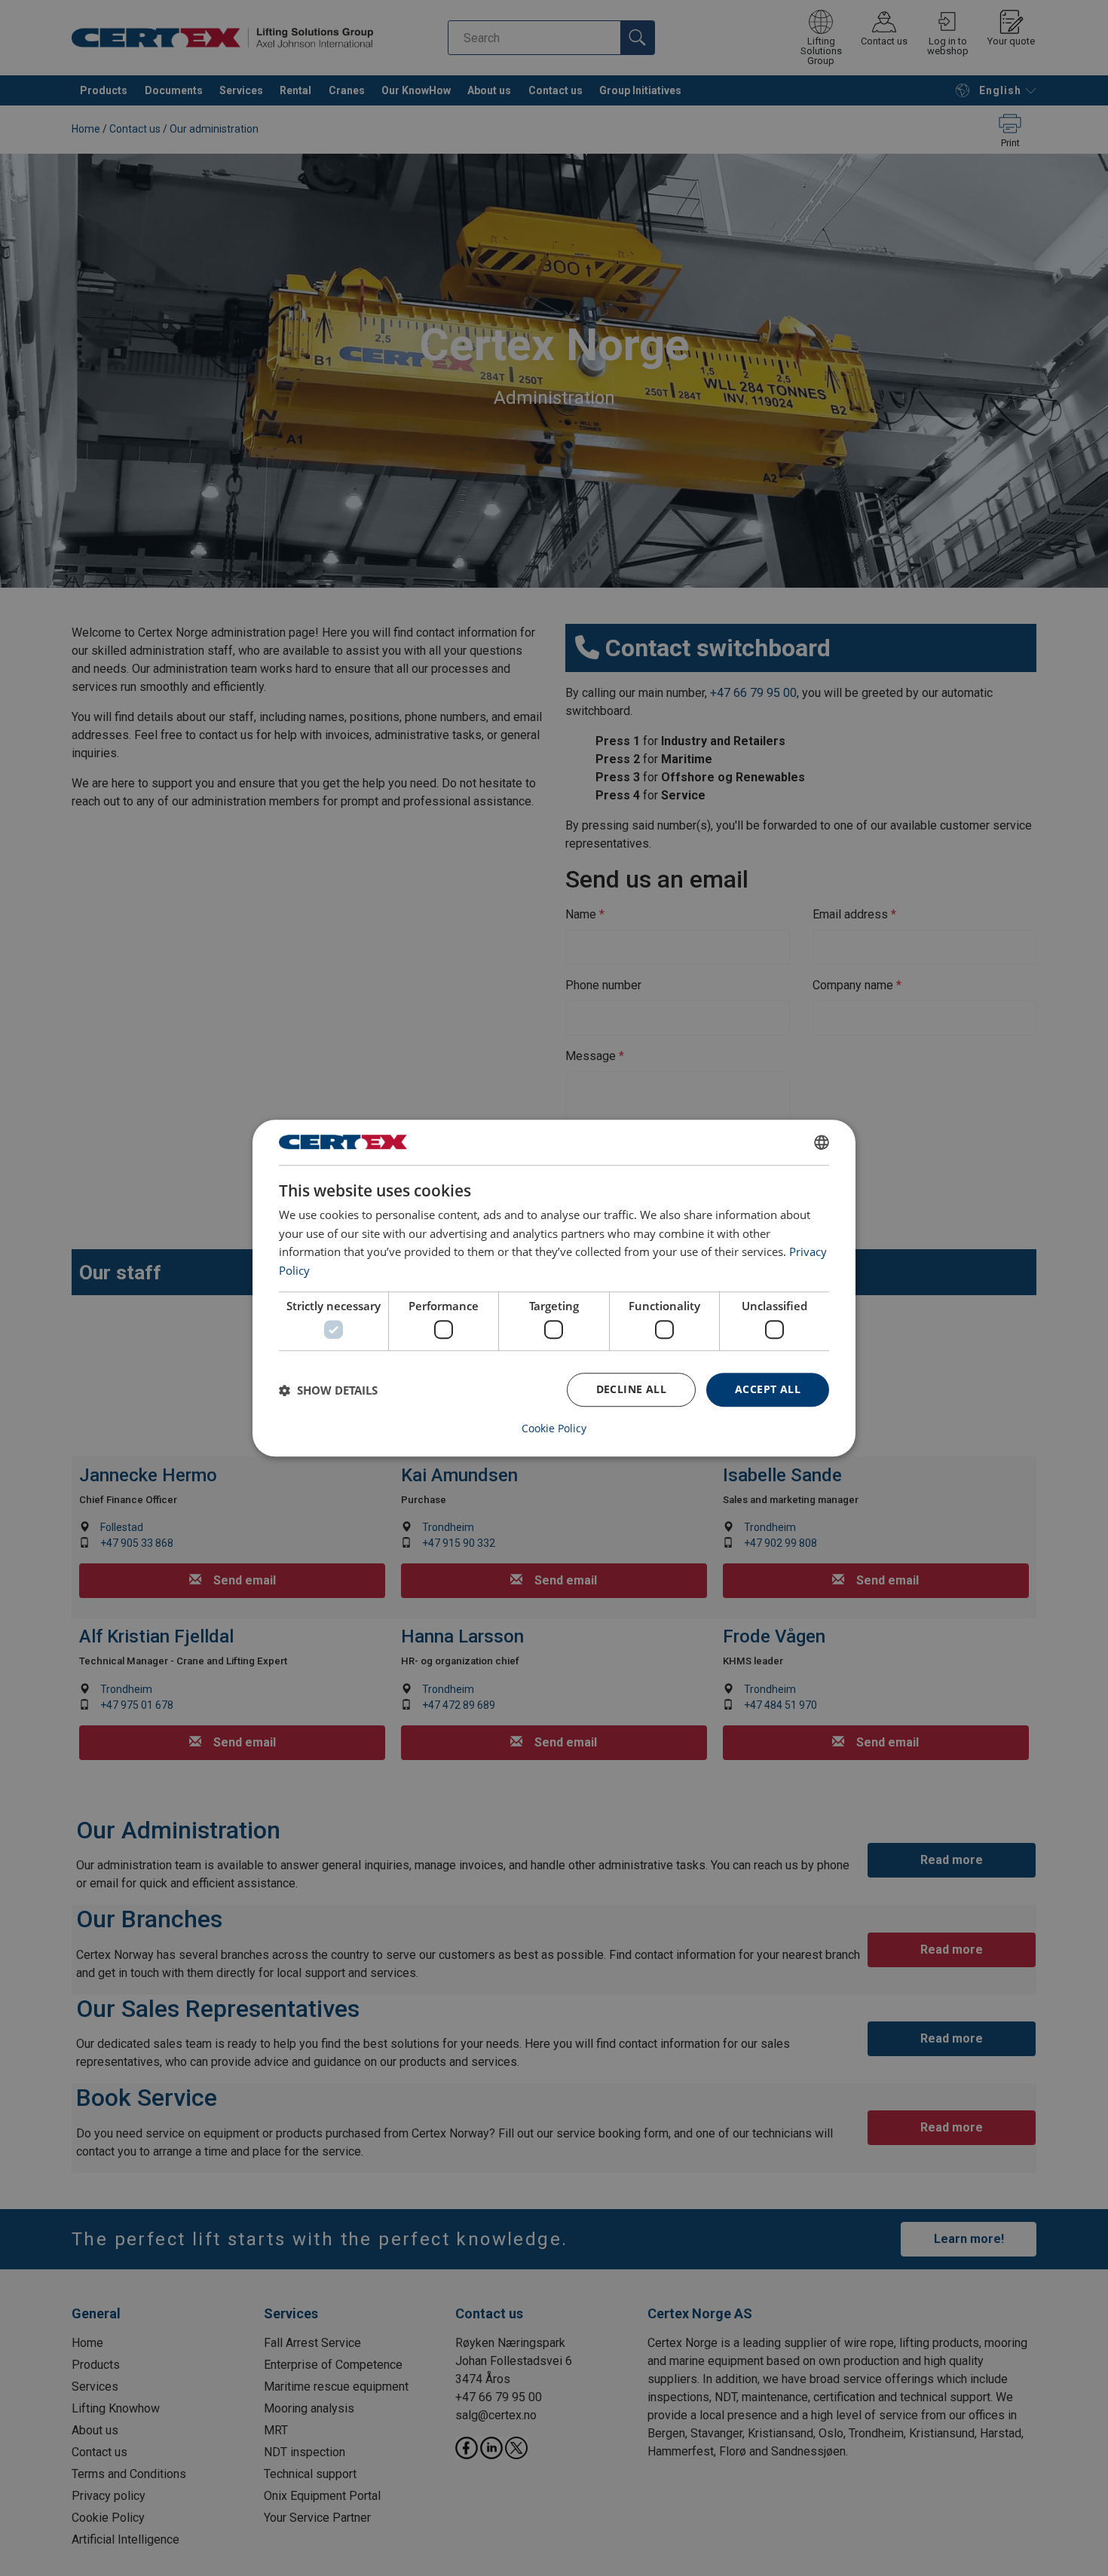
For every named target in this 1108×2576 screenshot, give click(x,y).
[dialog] (554, 1288)
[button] (328, 1390)
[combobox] (822, 1142)
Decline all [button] (631, 1390)
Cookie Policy (554, 1429)
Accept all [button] (768, 1390)
